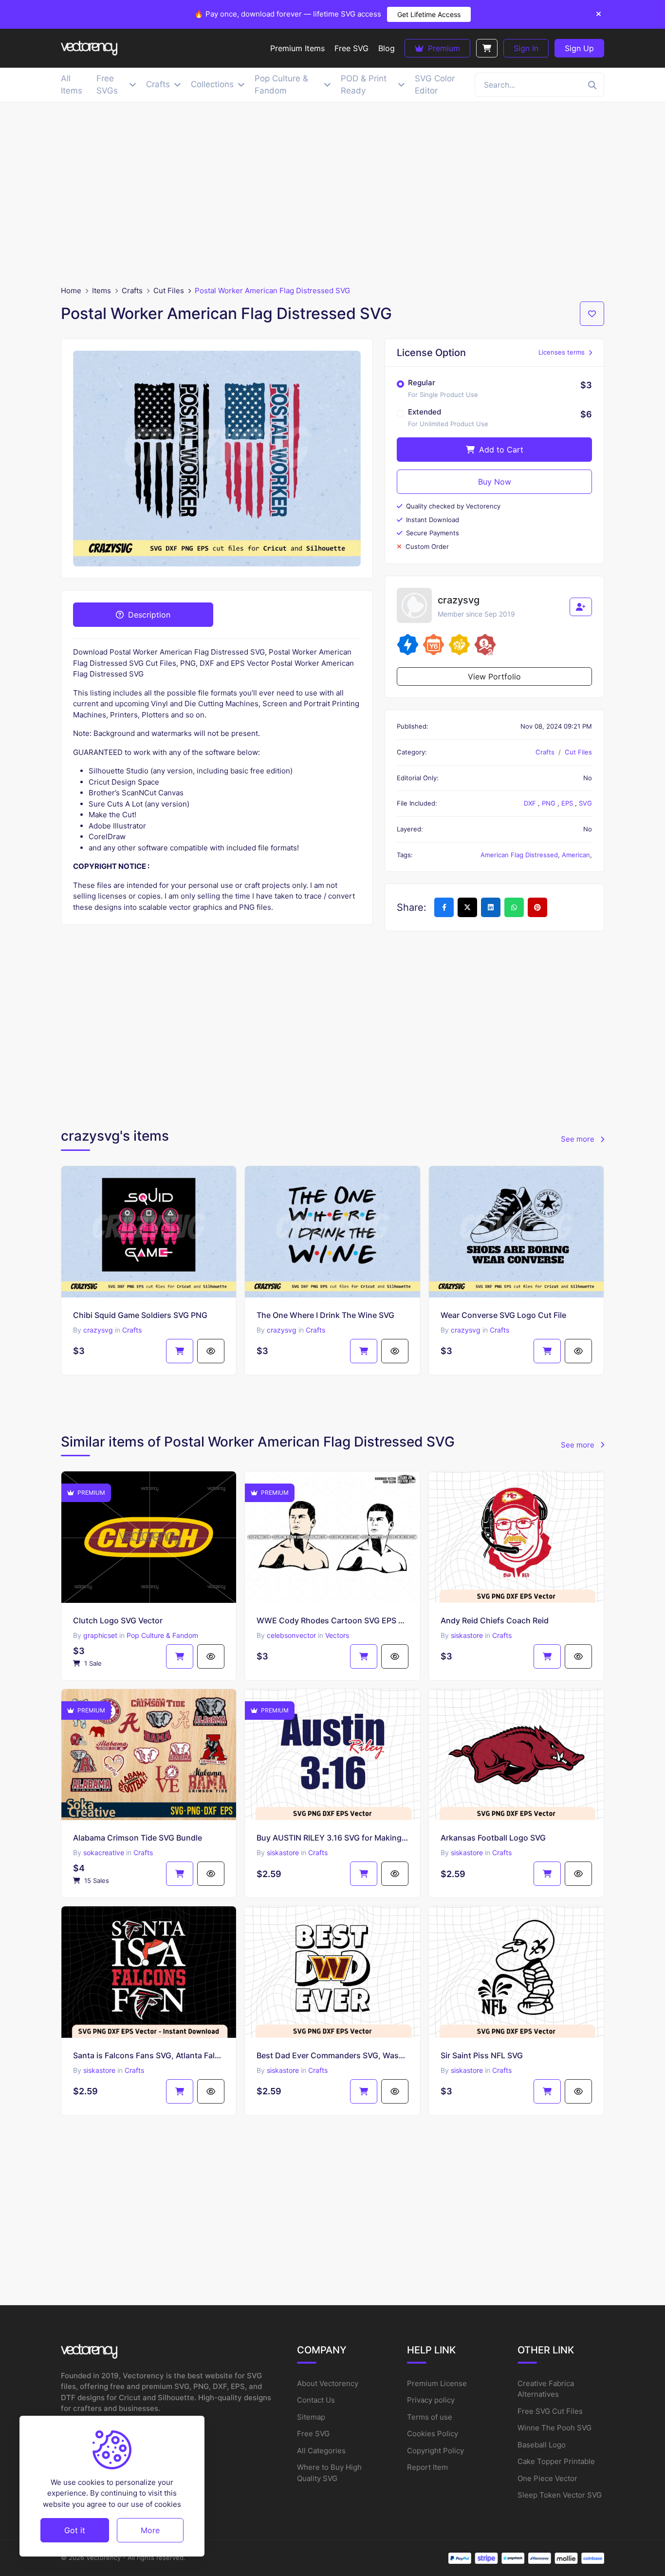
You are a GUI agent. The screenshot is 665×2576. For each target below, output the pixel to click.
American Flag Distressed (519, 855)
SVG (585, 803)
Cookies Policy (433, 2434)
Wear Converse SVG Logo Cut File (503, 1315)
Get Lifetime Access (429, 14)
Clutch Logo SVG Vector (118, 1620)
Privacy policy (431, 2400)
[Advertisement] (332, 194)
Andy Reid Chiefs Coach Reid (495, 1620)
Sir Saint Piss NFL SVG (482, 2055)
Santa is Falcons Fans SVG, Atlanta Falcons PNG (149, 2055)
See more (579, 1139)
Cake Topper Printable (556, 2461)
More (150, 2530)
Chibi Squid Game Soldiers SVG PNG (140, 1315)
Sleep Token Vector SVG (560, 2495)
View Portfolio (494, 677)
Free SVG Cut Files (550, 2411)
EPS (568, 803)
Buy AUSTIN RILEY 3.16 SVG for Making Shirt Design (332, 1838)
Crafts (132, 291)
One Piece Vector (547, 2478)
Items (102, 291)
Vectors (337, 1635)
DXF (531, 803)
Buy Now (495, 482)
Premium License (437, 2383)
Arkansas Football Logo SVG (493, 1838)
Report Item (427, 2467)
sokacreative (104, 1852)
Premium (443, 48)
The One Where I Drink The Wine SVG (325, 1315)
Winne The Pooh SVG (554, 2428)
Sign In (526, 48)
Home (71, 291)
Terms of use (430, 2417)
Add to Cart (500, 450)
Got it (75, 2530)
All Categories (321, 2451)
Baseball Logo (542, 2445)
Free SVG (313, 2434)
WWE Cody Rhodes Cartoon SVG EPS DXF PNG (332, 1620)
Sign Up (579, 48)
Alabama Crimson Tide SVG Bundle (138, 1838)
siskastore (467, 1635)
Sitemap (311, 2417)
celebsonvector (291, 1635)
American (576, 855)
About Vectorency (328, 2383)
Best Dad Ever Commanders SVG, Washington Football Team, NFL (332, 2055)
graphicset (100, 1635)
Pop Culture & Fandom (162, 1635)
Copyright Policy (435, 2451)
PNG (550, 803)
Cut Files (169, 291)
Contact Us (316, 2400)
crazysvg (98, 1330)
